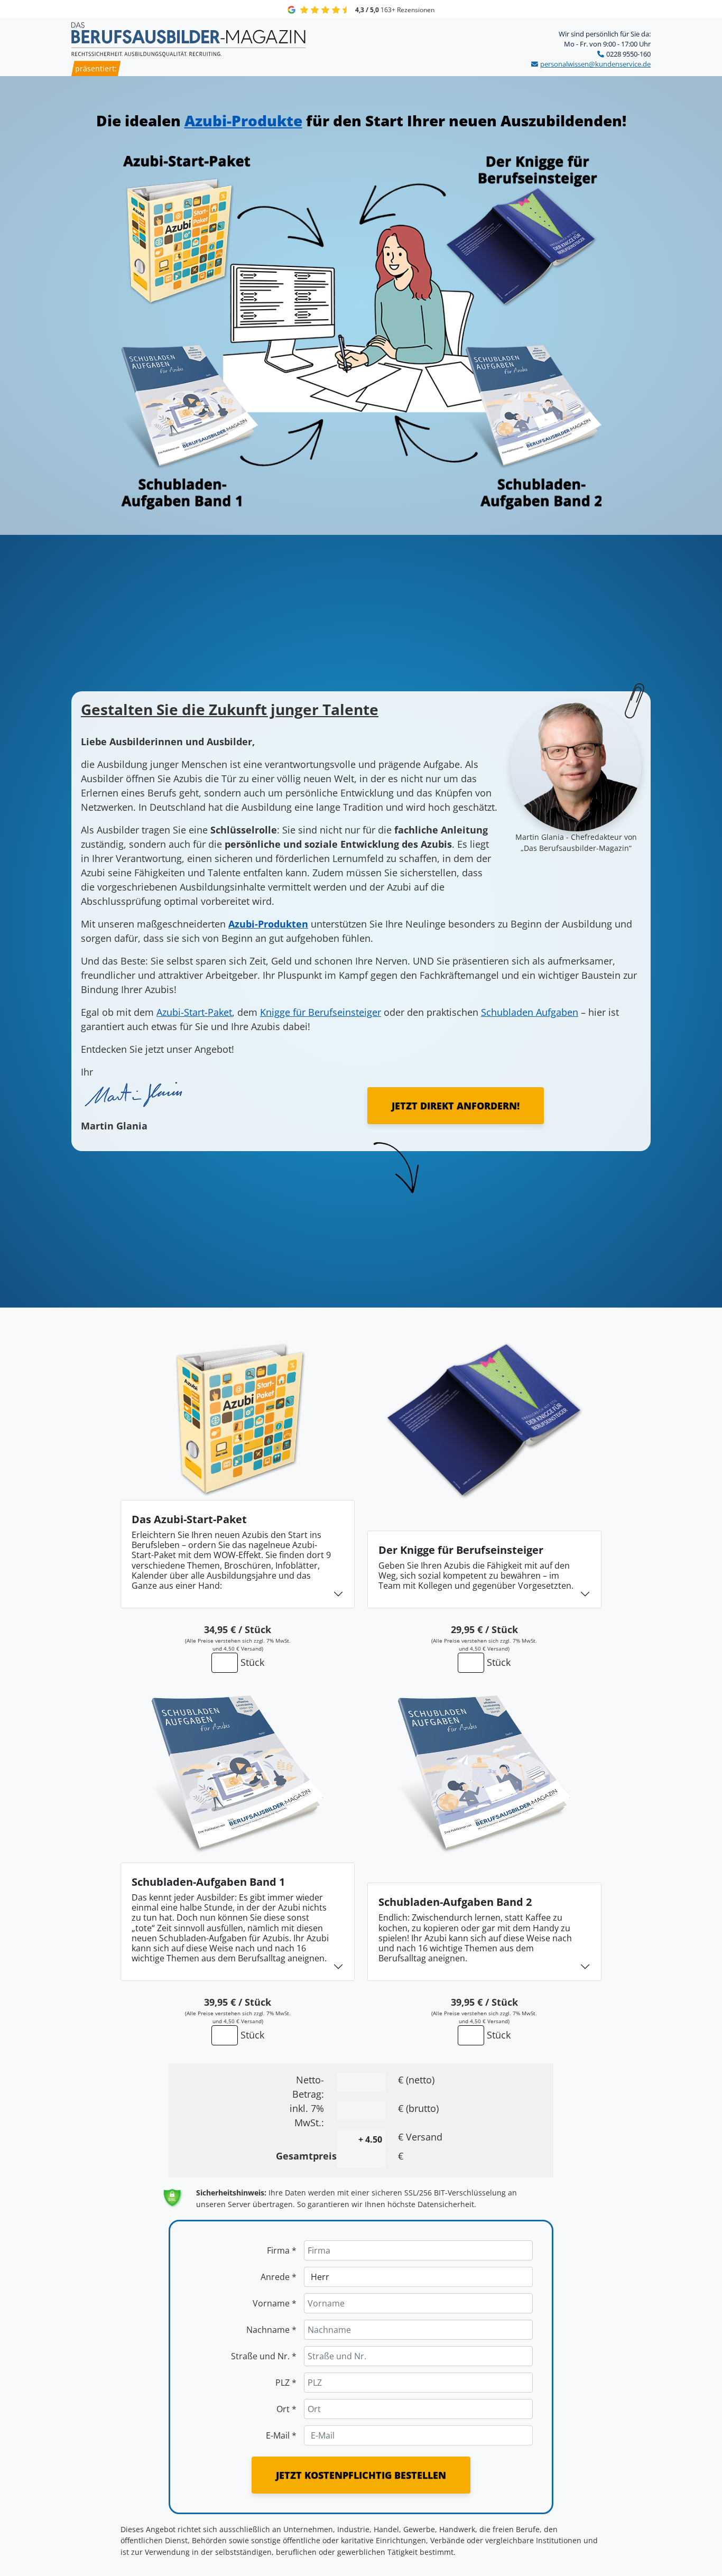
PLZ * (286, 2383)
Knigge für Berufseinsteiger (321, 1012)
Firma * (282, 2250)
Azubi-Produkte (243, 121)
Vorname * (275, 2303)
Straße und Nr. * (264, 2356)
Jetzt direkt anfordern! (456, 1106)
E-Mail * (281, 2435)
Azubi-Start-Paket (194, 1012)
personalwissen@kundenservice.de (595, 64)
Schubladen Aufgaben (530, 1012)
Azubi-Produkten (268, 924)
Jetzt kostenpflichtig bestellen (361, 2475)
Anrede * (279, 2277)
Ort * (286, 2409)
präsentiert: (96, 68)
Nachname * (271, 2330)
